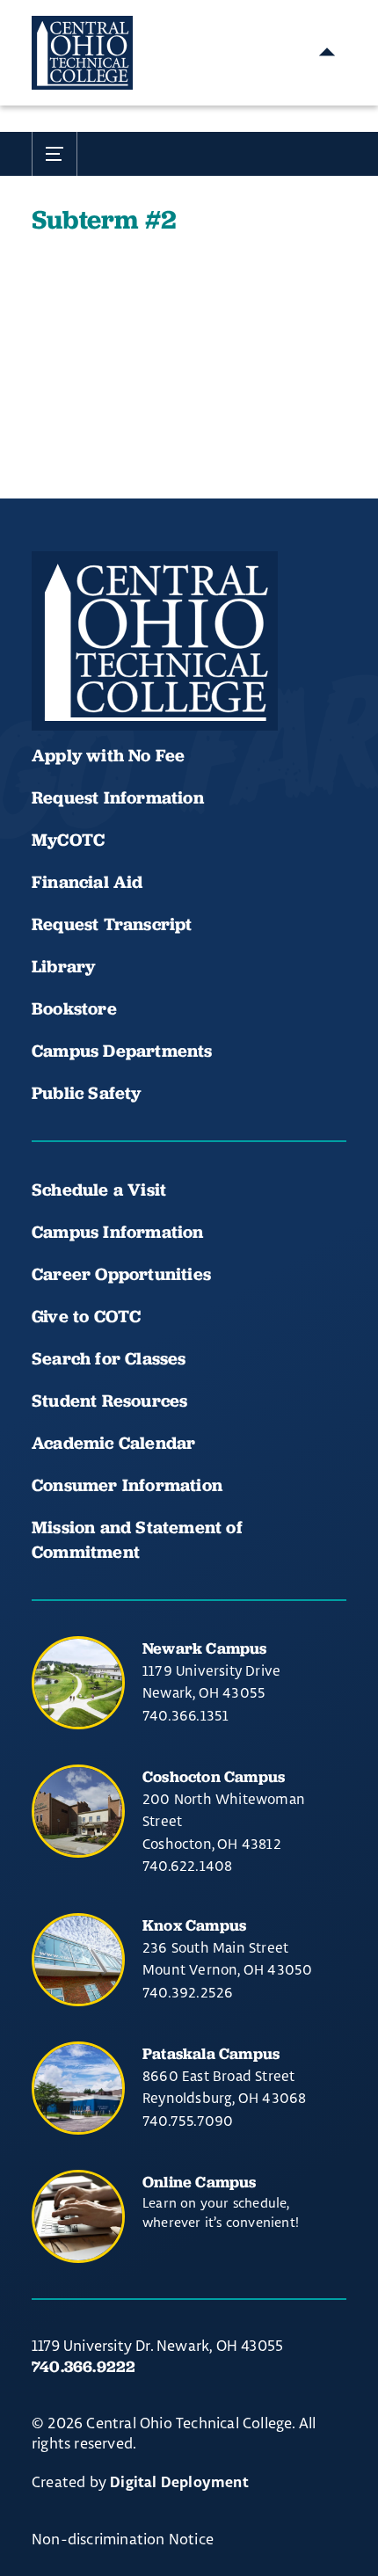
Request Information (118, 797)
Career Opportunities (121, 1274)
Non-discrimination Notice (123, 2539)
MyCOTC (68, 840)
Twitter (232, 678)
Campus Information (118, 1232)
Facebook (53, 678)
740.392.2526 (188, 1992)
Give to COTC (86, 1316)
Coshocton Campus (214, 1776)
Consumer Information (127, 1485)
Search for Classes (109, 1358)
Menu (327, 53)
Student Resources (109, 1401)
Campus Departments (122, 1051)
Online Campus (200, 2182)
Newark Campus (205, 1648)
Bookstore (74, 1008)
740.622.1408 (187, 1866)
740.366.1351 (185, 1715)
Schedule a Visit (99, 1190)
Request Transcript (112, 924)
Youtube (113, 678)
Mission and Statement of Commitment (137, 1539)
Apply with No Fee (108, 755)
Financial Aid (87, 882)
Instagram (172, 678)
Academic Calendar (116, 1443)
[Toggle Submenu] (55, 154)
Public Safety (87, 1093)
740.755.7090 (188, 2121)
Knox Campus (194, 1925)
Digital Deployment (179, 2483)
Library (63, 966)
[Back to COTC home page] (155, 641)
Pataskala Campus (211, 2053)
